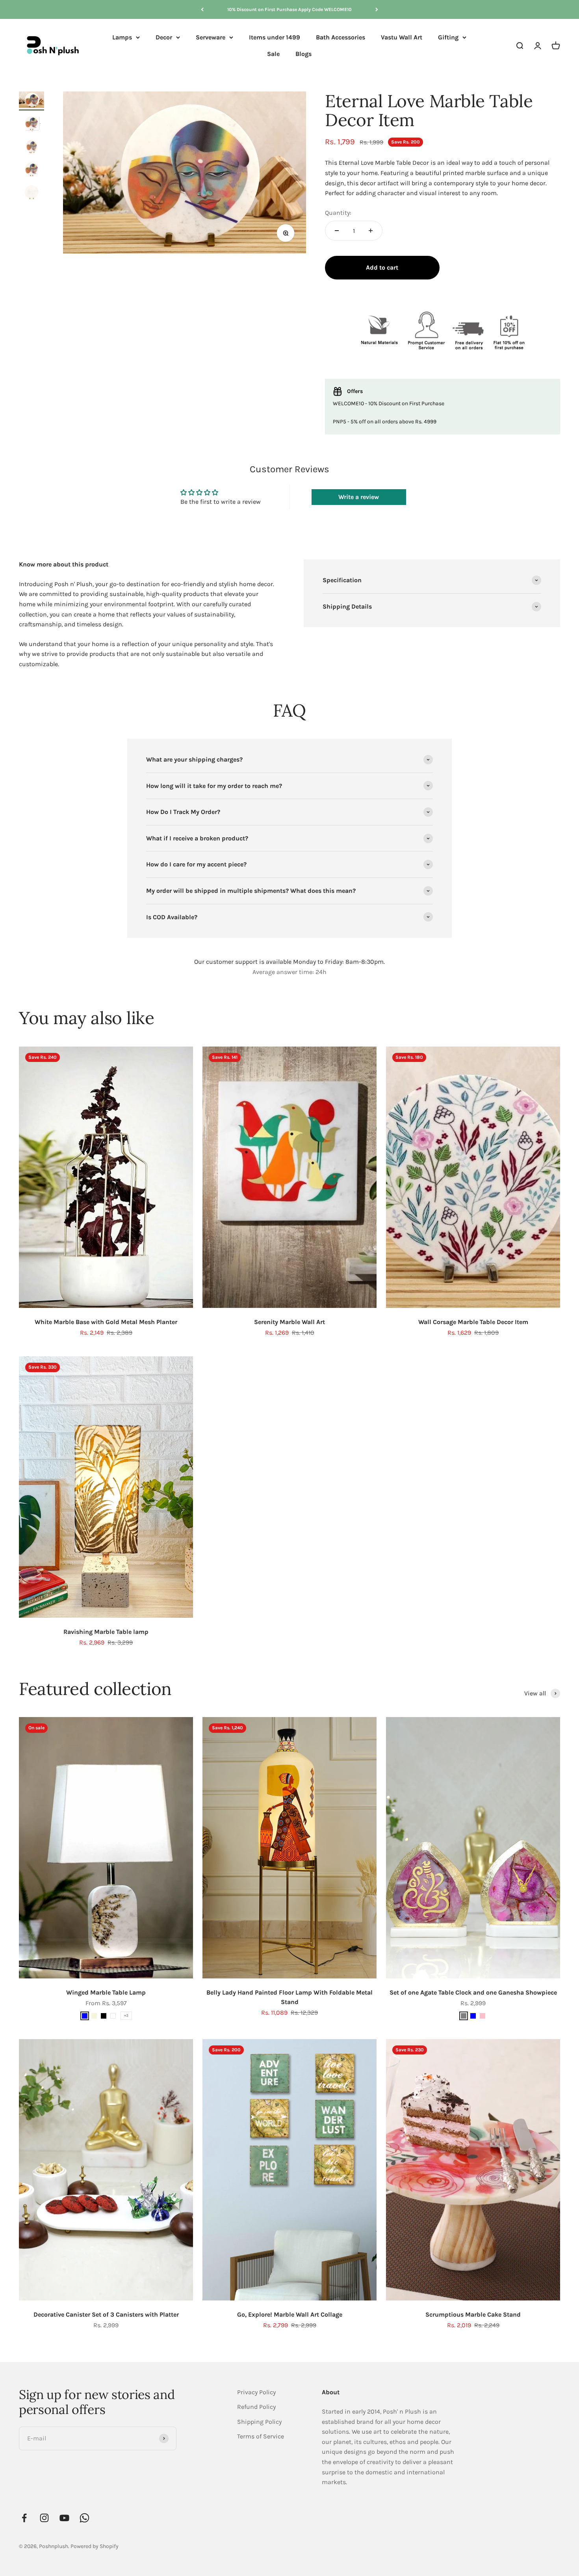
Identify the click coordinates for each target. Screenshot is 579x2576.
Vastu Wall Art (402, 37)
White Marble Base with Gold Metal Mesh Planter (106, 1322)
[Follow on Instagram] (44, 2518)
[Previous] (202, 9)
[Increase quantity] (371, 231)
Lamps (122, 37)
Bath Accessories (341, 37)
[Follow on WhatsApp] (84, 2518)
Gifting (448, 37)
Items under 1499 (275, 37)
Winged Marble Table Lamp (106, 1992)
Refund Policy (256, 2407)
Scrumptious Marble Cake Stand (473, 2314)
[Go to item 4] (32, 170)
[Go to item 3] (32, 147)
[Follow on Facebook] (24, 2518)
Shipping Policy (259, 2422)
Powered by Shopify (95, 2546)
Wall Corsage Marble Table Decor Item (473, 1322)
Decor (164, 37)
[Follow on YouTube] (64, 2518)
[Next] (377, 9)
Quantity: (338, 213)
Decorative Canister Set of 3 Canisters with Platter (106, 2314)
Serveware (211, 37)
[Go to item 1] (32, 101)
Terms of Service (261, 2436)
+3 (126, 2015)
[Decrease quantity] (337, 231)
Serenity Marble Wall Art (289, 1322)
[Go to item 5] (32, 193)
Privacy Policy (256, 2392)
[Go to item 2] (32, 124)
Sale (273, 54)
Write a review (359, 497)
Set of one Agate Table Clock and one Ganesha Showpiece (473, 1992)
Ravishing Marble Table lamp (106, 1632)
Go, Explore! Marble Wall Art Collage (290, 2314)
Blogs (303, 54)
